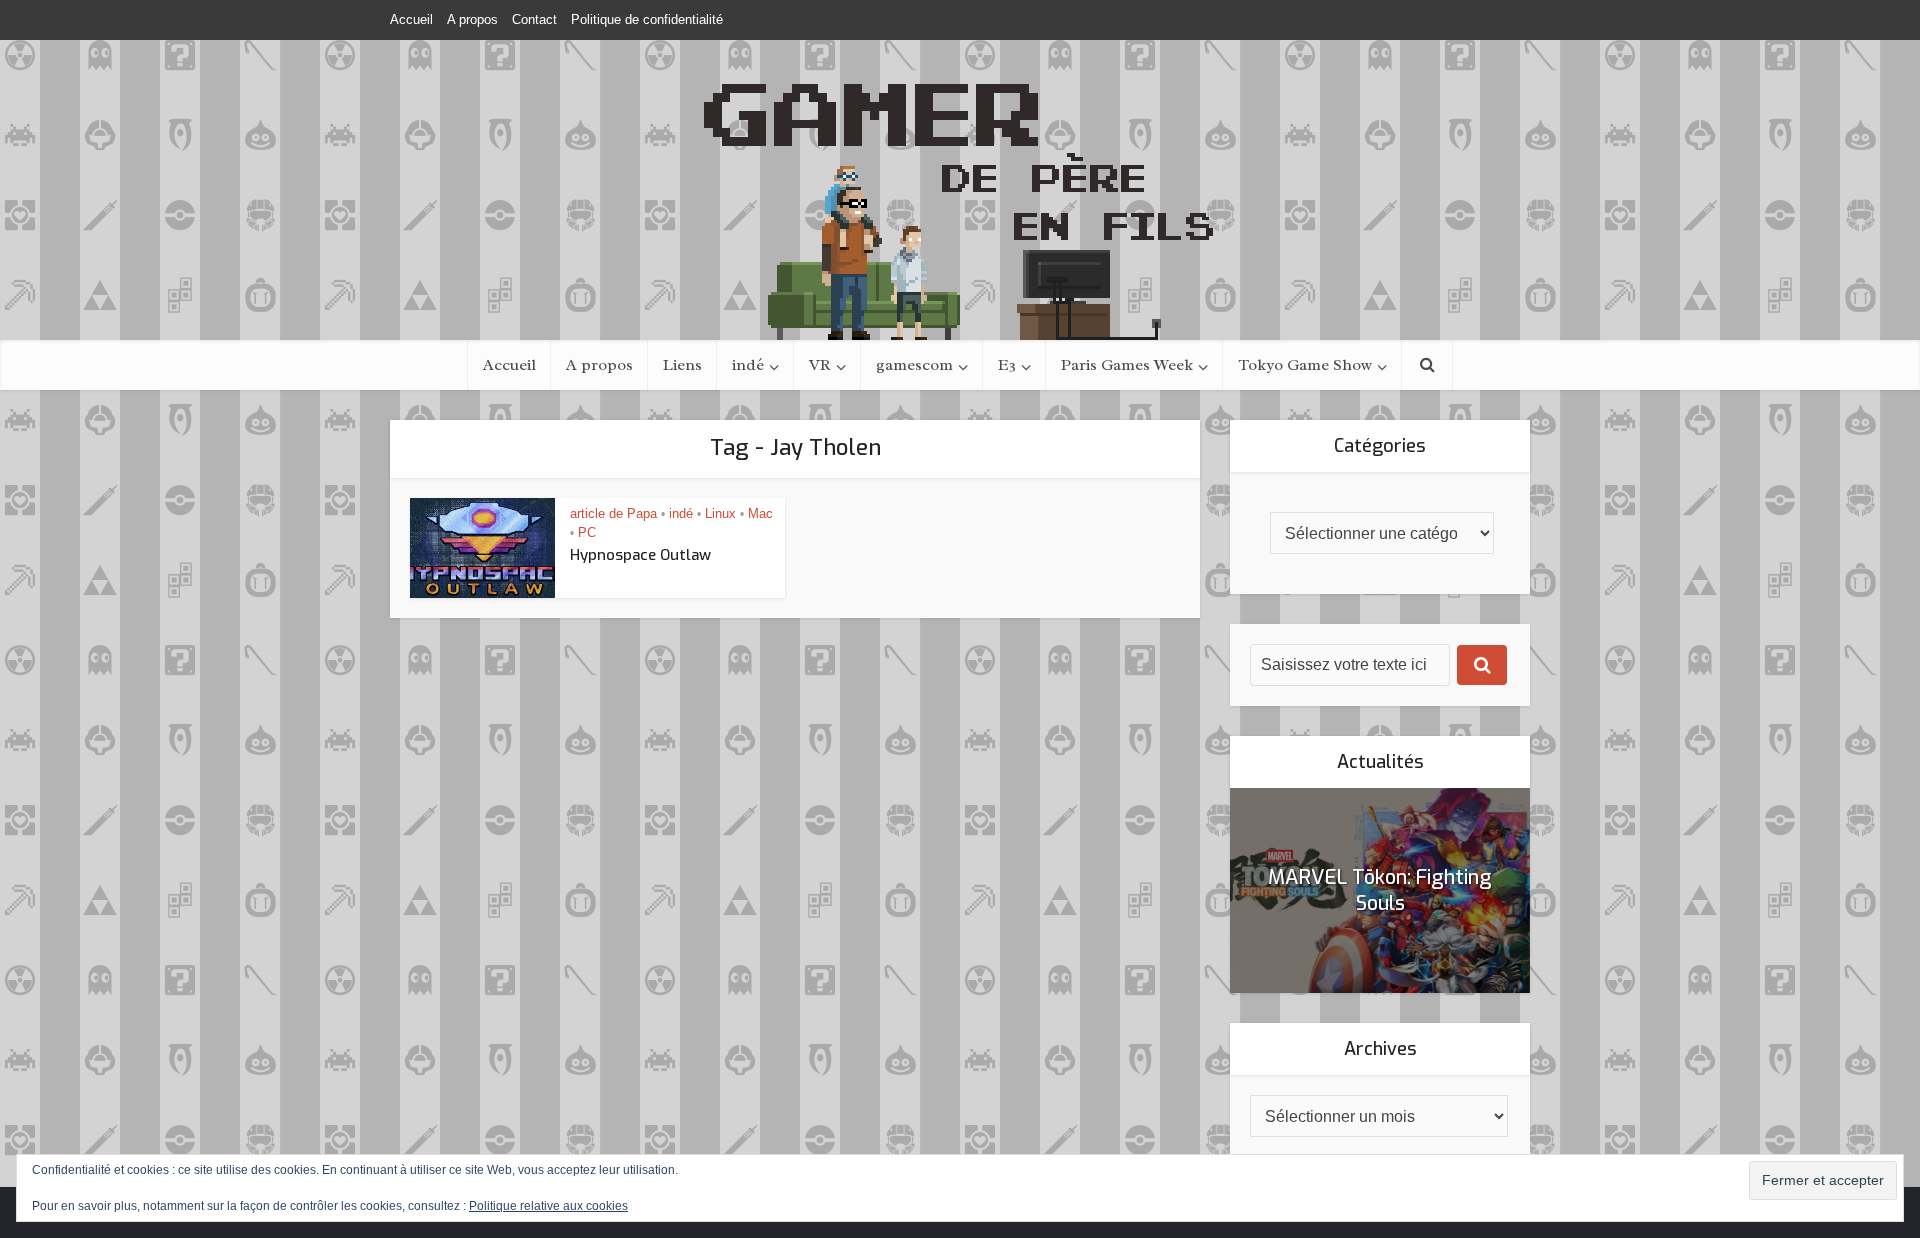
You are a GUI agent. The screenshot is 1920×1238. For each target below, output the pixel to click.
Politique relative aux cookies (548, 1206)
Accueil (411, 19)
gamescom (914, 365)
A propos (472, 19)
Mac (760, 513)
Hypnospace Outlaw (640, 555)
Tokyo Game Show (1305, 365)
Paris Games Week (1127, 365)
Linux (720, 513)
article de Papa (613, 513)
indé (748, 365)
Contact (534, 19)
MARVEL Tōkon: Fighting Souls (1380, 890)
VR (820, 365)
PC (587, 532)
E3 (1007, 365)
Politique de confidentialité (647, 19)
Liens (682, 365)
